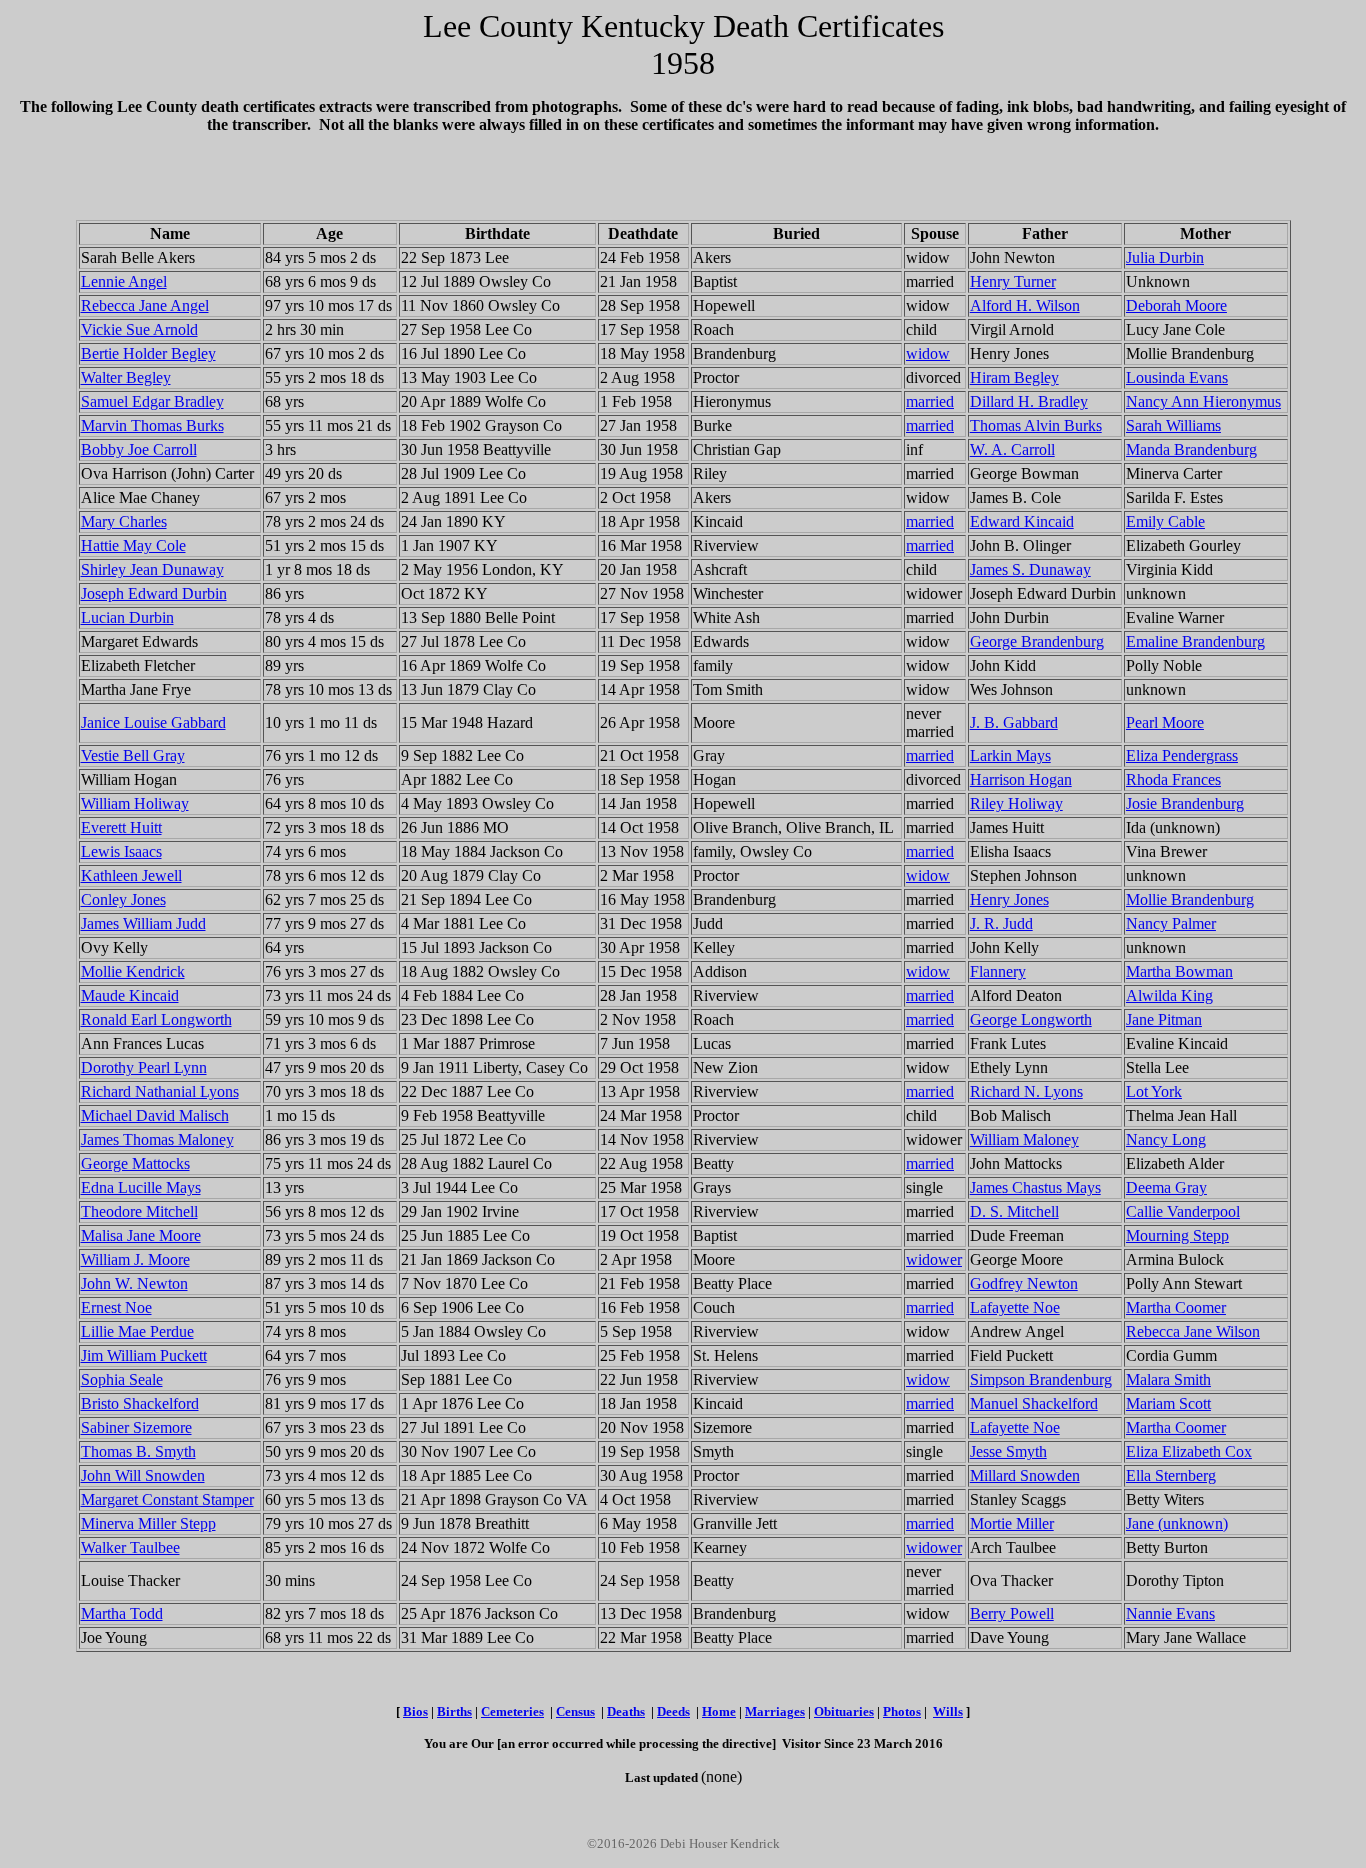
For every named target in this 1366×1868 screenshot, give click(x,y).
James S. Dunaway (1030, 569)
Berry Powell (1012, 1613)
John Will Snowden (143, 1475)
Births (454, 1711)
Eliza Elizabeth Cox (1189, 1451)
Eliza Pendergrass (1182, 755)
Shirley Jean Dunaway (152, 569)
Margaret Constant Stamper (167, 1499)
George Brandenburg (1037, 641)
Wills (948, 1711)
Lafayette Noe (1015, 1307)
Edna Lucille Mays (141, 1187)
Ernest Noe (116, 1307)
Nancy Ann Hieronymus (1203, 401)
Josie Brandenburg (1185, 803)
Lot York (1154, 1091)
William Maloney (1024, 1139)
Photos (902, 1711)
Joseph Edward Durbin (154, 593)
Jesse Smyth (1008, 1451)
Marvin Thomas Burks (152, 425)
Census (575, 1711)
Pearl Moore (1165, 722)
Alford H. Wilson (1025, 305)
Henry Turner (1013, 281)
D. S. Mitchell (1014, 1211)
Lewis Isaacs (121, 851)
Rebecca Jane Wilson (1193, 1331)
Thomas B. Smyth (138, 1451)
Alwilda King (1169, 995)
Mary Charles (124, 521)
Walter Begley (126, 377)
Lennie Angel (124, 281)
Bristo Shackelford (140, 1403)
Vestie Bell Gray (133, 755)
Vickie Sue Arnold (139, 329)
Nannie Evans (1170, 1613)
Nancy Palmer (1171, 923)
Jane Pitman (1164, 1019)
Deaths (626, 1711)
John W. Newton (134, 1283)
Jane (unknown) (1177, 1523)
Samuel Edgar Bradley (152, 401)
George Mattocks (135, 1163)
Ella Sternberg (1171, 1475)
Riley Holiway (1016, 803)
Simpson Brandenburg (1041, 1379)
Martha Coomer (1176, 1307)
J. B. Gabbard (1014, 722)
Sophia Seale (122, 1379)
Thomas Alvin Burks (1036, 425)
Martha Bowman (1179, 971)
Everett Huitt (121, 827)
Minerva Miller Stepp (148, 1523)
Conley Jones (123, 899)
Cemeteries (512, 1711)
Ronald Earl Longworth (156, 1019)
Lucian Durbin (127, 617)
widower (934, 1259)
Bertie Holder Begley (148, 353)
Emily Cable (1165, 521)
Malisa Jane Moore (141, 1235)
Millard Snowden (1025, 1475)
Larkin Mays (1010, 755)
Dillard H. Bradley (1029, 401)
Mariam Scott (1168, 1403)
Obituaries (844, 1711)
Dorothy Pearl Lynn (144, 1067)
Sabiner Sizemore (136, 1427)
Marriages (775, 1711)
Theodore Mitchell (139, 1211)
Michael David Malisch (155, 1115)
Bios (415, 1711)
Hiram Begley (1014, 377)
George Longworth (1031, 1019)
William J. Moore (135, 1259)
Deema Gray (1166, 1187)
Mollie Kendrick (133, 971)
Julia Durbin (1165, 257)
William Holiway (135, 803)
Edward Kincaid (1022, 521)
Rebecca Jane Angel (145, 305)
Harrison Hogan (1021, 779)
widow (928, 353)
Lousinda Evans (1177, 377)
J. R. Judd (1001, 923)
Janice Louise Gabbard (153, 722)
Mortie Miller (1012, 1523)
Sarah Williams (1173, 425)
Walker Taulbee (130, 1547)
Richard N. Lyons (1026, 1091)
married (930, 401)
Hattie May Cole (133, 545)
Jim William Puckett (144, 1355)
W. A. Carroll (1012, 449)
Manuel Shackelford (1034, 1403)
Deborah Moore (1176, 305)
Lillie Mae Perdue (137, 1331)
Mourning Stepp (1177, 1235)
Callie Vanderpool (1183, 1211)
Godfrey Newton (1024, 1283)
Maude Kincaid (130, 995)
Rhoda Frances (1173, 779)
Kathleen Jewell (131, 875)
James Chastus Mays (1035, 1187)
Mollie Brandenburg (1190, 899)
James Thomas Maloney (157, 1139)
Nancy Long (1166, 1139)
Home (719, 1711)
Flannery (998, 971)
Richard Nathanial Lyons (160, 1091)
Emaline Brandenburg (1195, 641)
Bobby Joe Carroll (139, 449)
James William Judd (143, 923)
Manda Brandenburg (1191, 449)
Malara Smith (1168, 1379)
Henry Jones (1009, 899)
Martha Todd (122, 1613)
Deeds (673, 1711)
